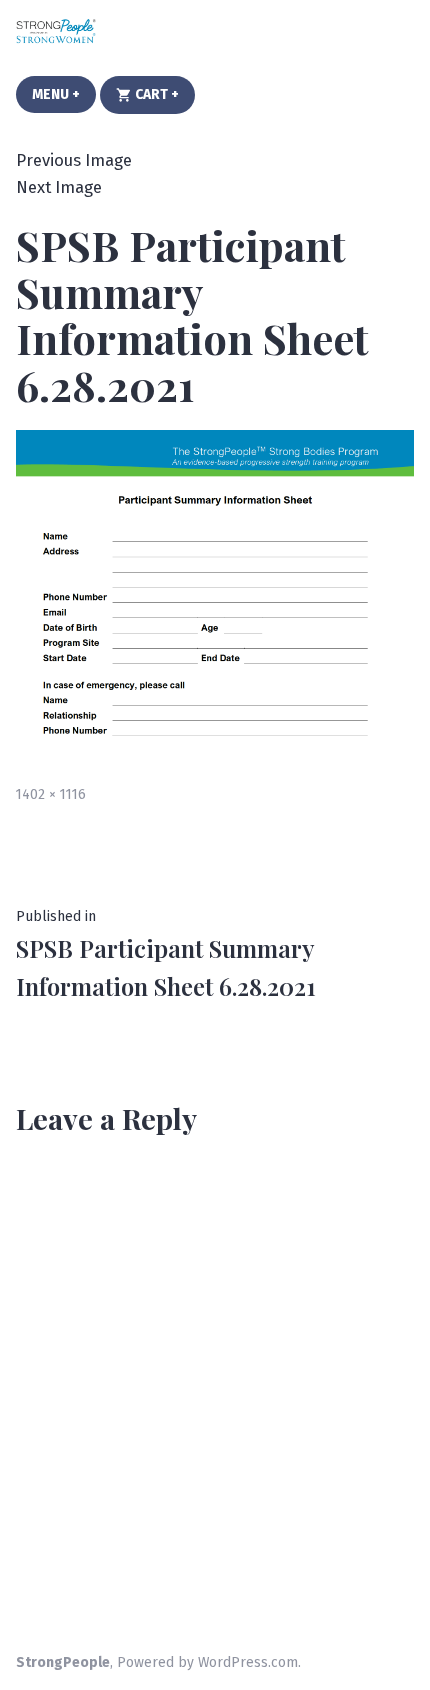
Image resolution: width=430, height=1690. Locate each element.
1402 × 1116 (51, 794)
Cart (163, 94)
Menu (64, 94)
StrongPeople (63, 1662)
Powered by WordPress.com (207, 1662)
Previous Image (74, 160)
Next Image (59, 187)
